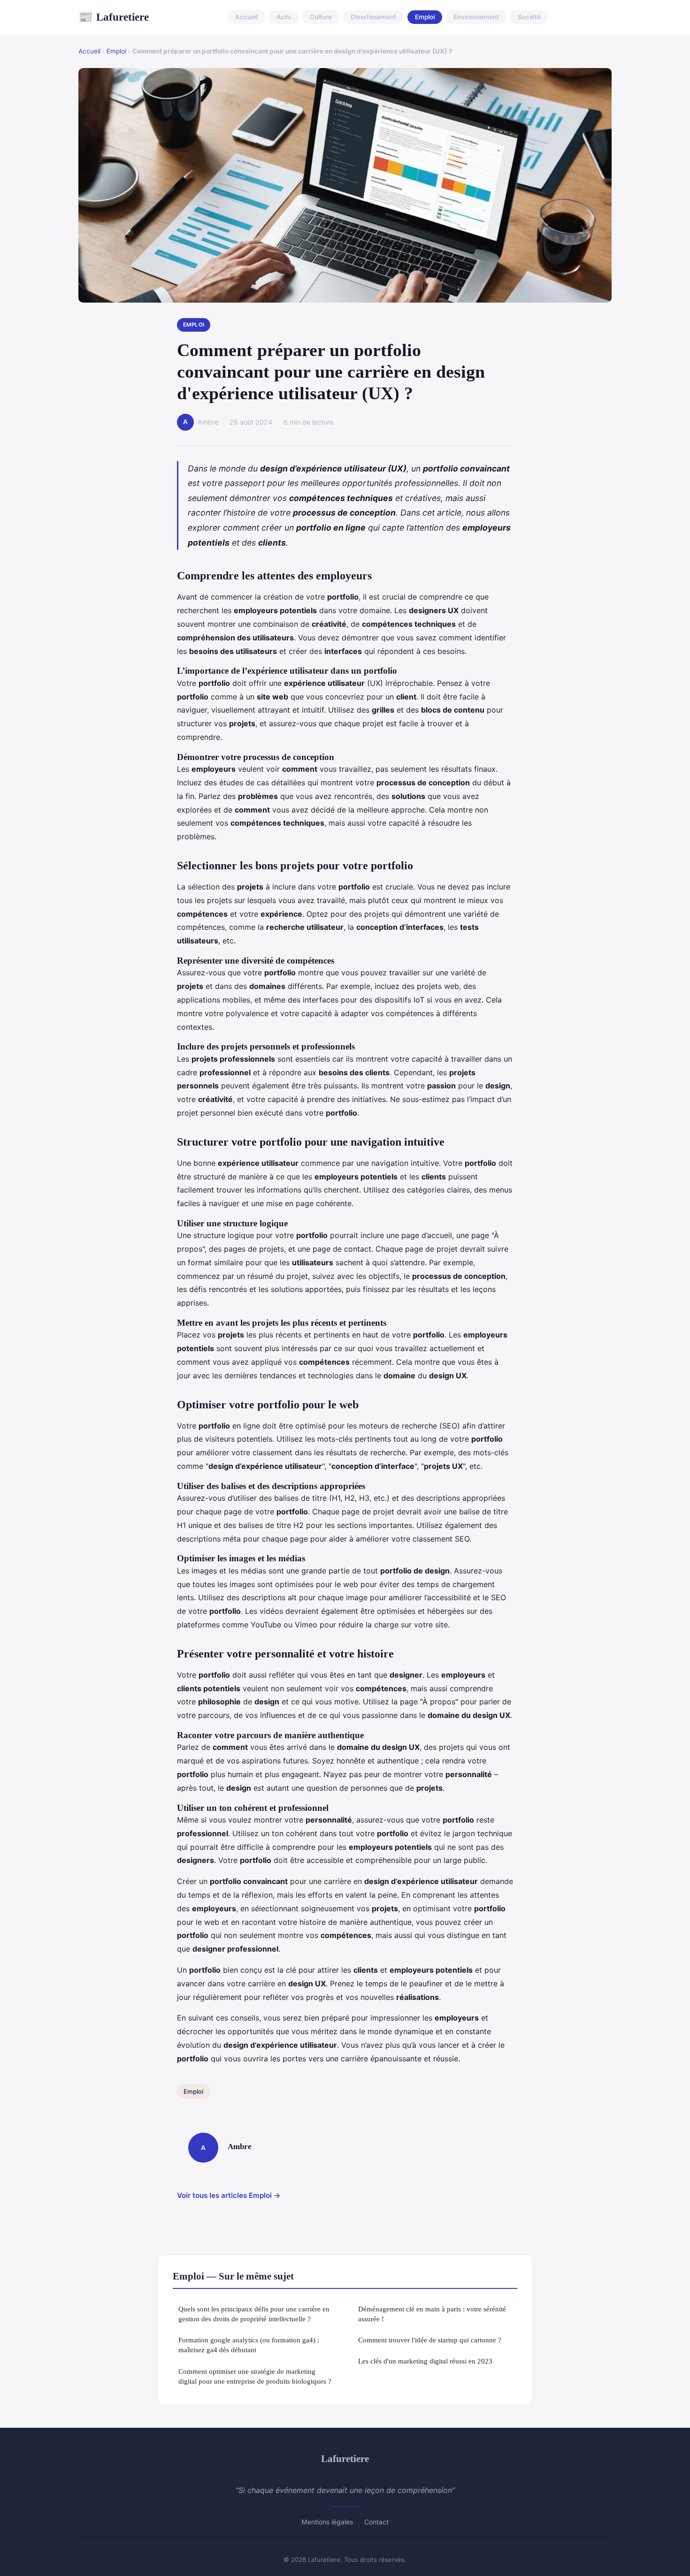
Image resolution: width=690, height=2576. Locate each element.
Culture (321, 17)
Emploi (425, 17)
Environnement (476, 17)
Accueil (246, 17)
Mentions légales (327, 2522)
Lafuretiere (114, 17)
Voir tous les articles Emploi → (229, 2195)
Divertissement (373, 17)
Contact (376, 2522)
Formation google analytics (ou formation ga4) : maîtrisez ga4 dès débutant (249, 2345)
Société (529, 17)
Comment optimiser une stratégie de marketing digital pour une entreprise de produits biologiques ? (255, 2376)
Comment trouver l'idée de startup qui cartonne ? (430, 2340)
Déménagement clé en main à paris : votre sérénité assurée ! (432, 2314)
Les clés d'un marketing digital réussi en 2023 (425, 2361)
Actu (284, 17)
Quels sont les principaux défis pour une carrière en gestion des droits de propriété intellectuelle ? (254, 2314)
